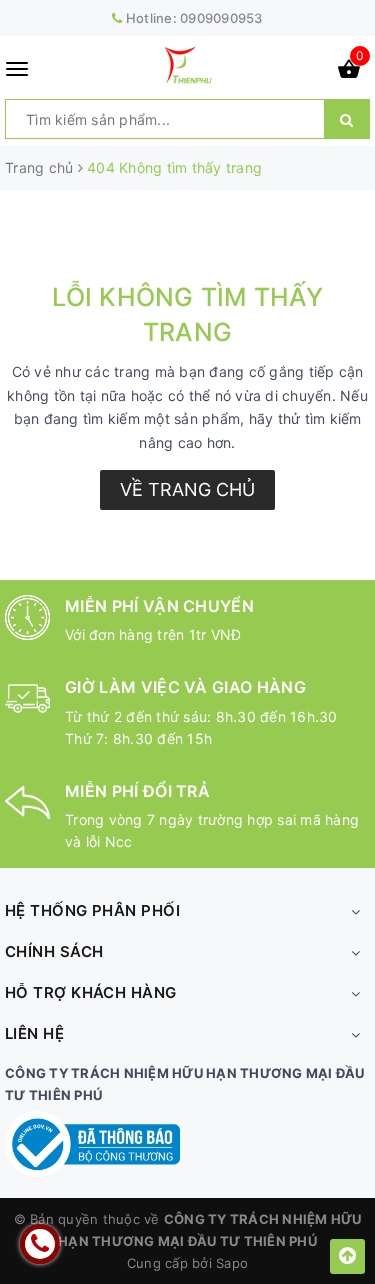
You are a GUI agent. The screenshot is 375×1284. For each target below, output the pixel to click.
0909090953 (221, 18)
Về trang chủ (187, 489)
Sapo (232, 1263)
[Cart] (349, 72)
